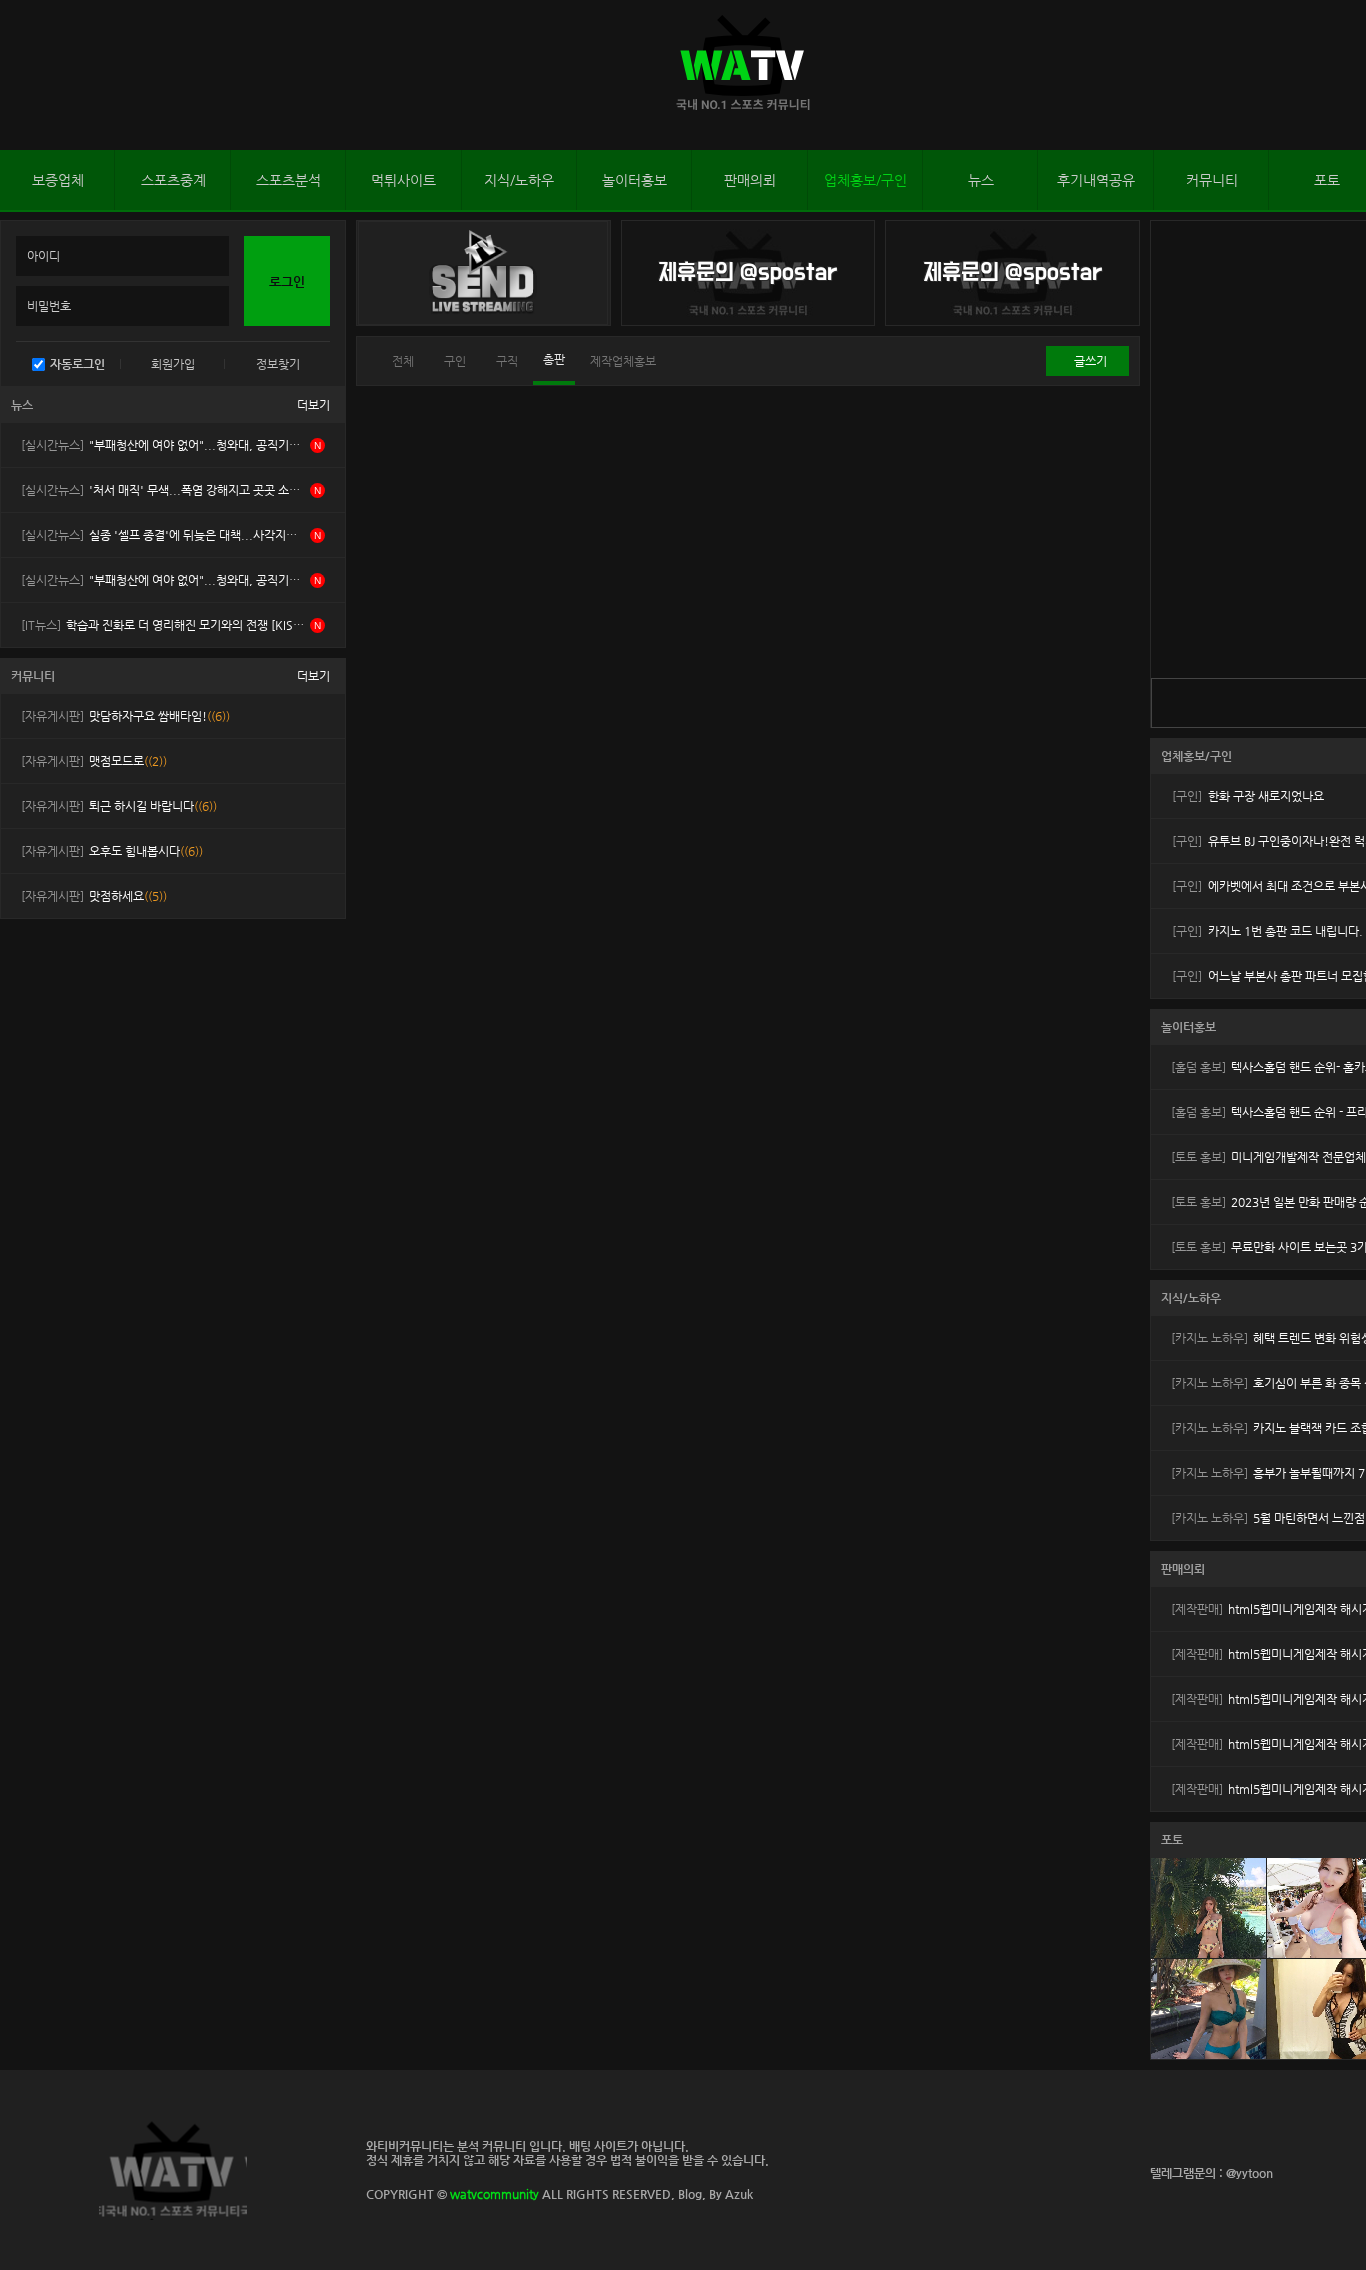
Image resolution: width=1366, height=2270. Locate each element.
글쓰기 (1090, 361)
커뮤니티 (1212, 180)
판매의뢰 (750, 180)
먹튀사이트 (403, 180)
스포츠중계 (173, 180)
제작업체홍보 (623, 361)
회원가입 (173, 364)
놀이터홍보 (634, 180)
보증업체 (58, 180)
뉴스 (981, 180)
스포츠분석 (288, 180)
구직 (507, 361)
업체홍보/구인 (865, 180)
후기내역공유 (1096, 180)
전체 (403, 361)
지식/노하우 (519, 180)
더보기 (313, 405)
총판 (554, 359)
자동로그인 (77, 364)
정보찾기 (278, 364)
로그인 (19, 75)
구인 (455, 361)
